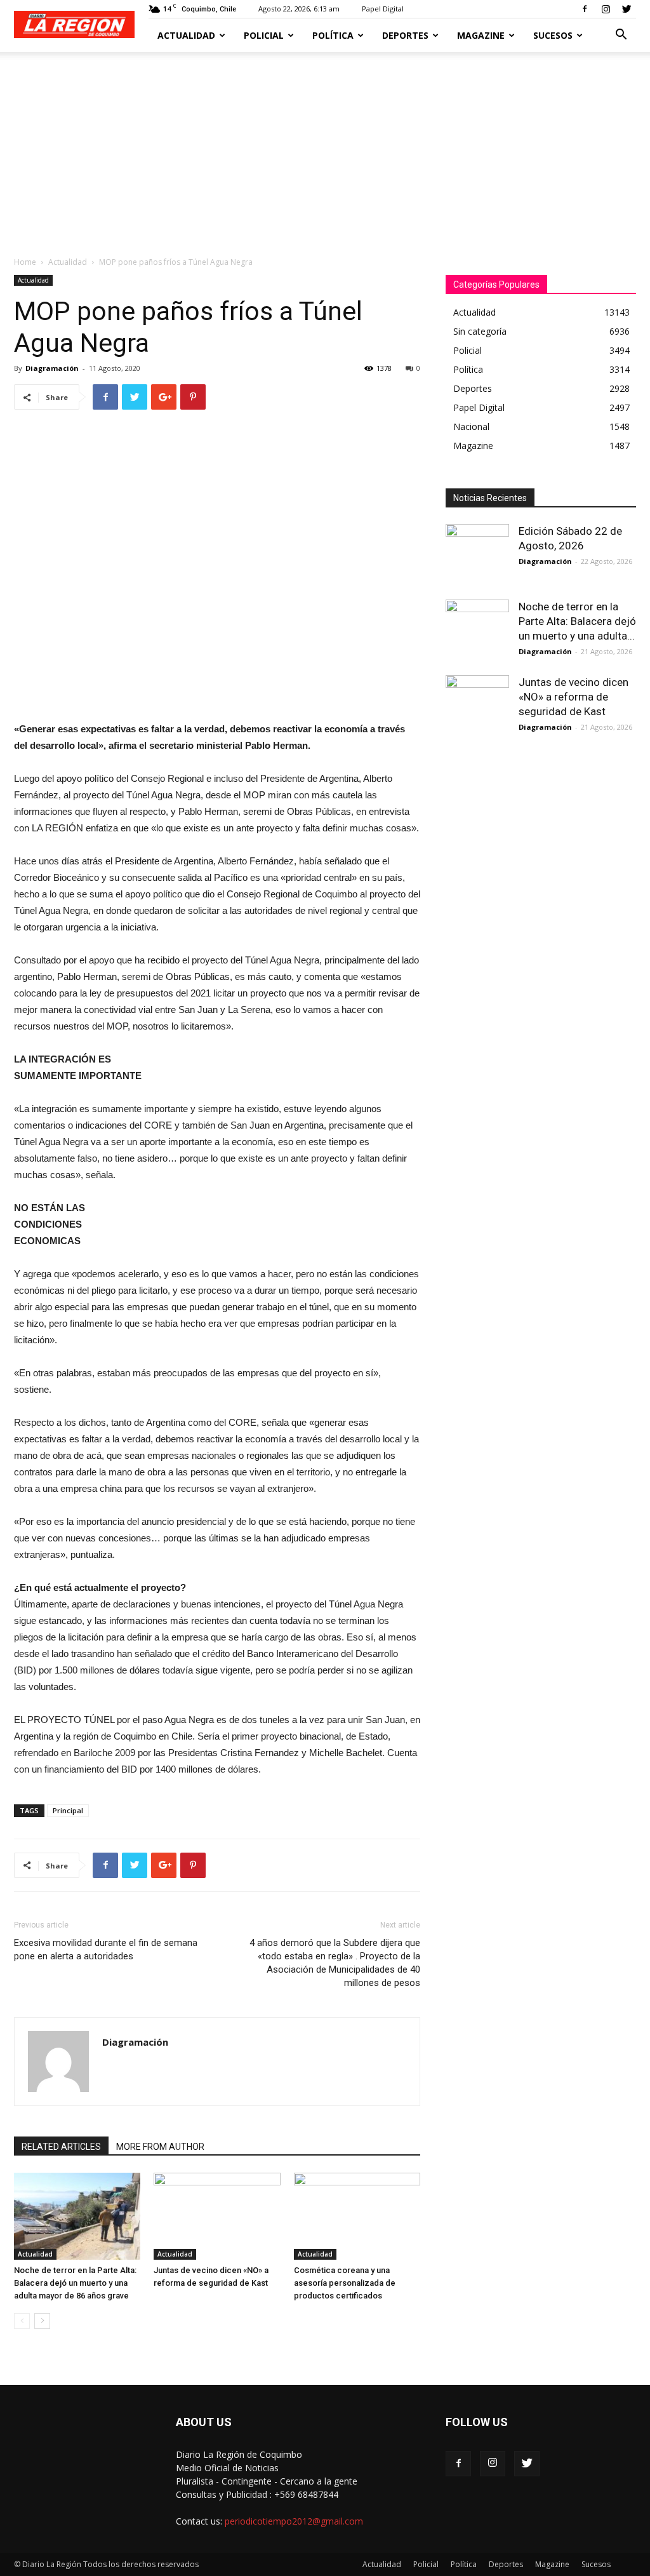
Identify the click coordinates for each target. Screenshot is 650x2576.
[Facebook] (585, 9)
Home (25, 262)
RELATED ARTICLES (61, 2147)
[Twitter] (627, 9)
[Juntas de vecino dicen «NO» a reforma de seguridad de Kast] (217, 2216)
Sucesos (553, 35)
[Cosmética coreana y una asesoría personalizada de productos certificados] (357, 2216)
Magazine (481, 35)
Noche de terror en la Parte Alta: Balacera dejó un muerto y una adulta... (577, 621)
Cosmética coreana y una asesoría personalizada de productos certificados (345, 2283)
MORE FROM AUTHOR (160, 2147)
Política (333, 35)
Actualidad (186, 35)
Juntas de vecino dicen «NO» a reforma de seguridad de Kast (574, 697)
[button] (621, 36)
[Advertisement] (325, 147)
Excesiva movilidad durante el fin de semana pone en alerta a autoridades (106, 1949)
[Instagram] (606, 9)
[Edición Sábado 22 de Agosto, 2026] (477, 556)
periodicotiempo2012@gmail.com (294, 2521)
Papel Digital (383, 9)
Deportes (405, 35)
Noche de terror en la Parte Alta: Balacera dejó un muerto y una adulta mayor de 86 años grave (75, 2283)
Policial (264, 35)
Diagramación (52, 368)
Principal (68, 1810)
